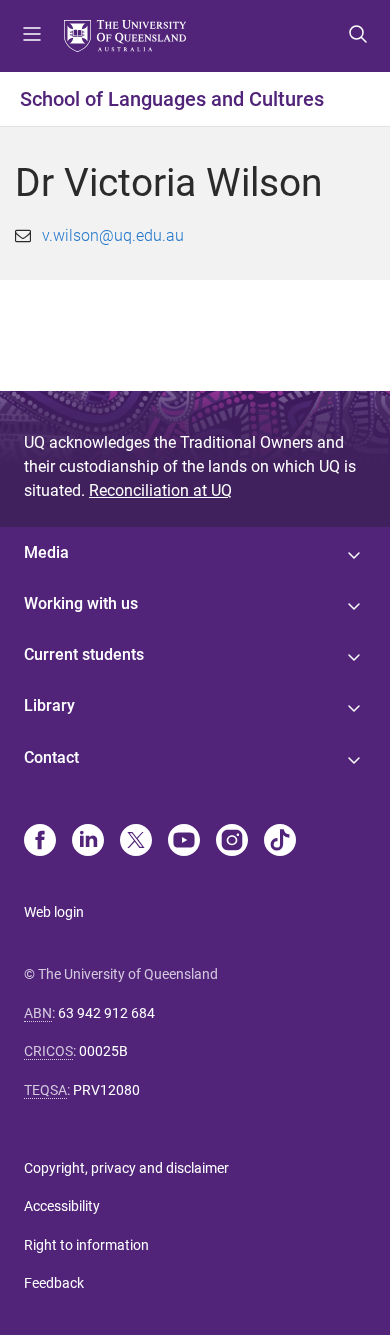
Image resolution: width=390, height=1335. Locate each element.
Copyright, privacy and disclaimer (126, 1168)
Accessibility (62, 1206)
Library (49, 705)
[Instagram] (232, 842)
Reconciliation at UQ (160, 490)
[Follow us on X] (136, 842)
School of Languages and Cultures (172, 99)
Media (46, 552)
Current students (84, 654)
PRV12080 (106, 1090)
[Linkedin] (88, 842)
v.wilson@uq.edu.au (113, 235)
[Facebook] (40, 842)
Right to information (86, 1245)
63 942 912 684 (106, 1013)
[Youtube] (184, 842)
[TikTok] (280, 842)
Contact (51, 757)
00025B (103, 1051)
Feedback (54, 1283)
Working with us (81, 603)
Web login (54, 912)
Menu (32, 36)
